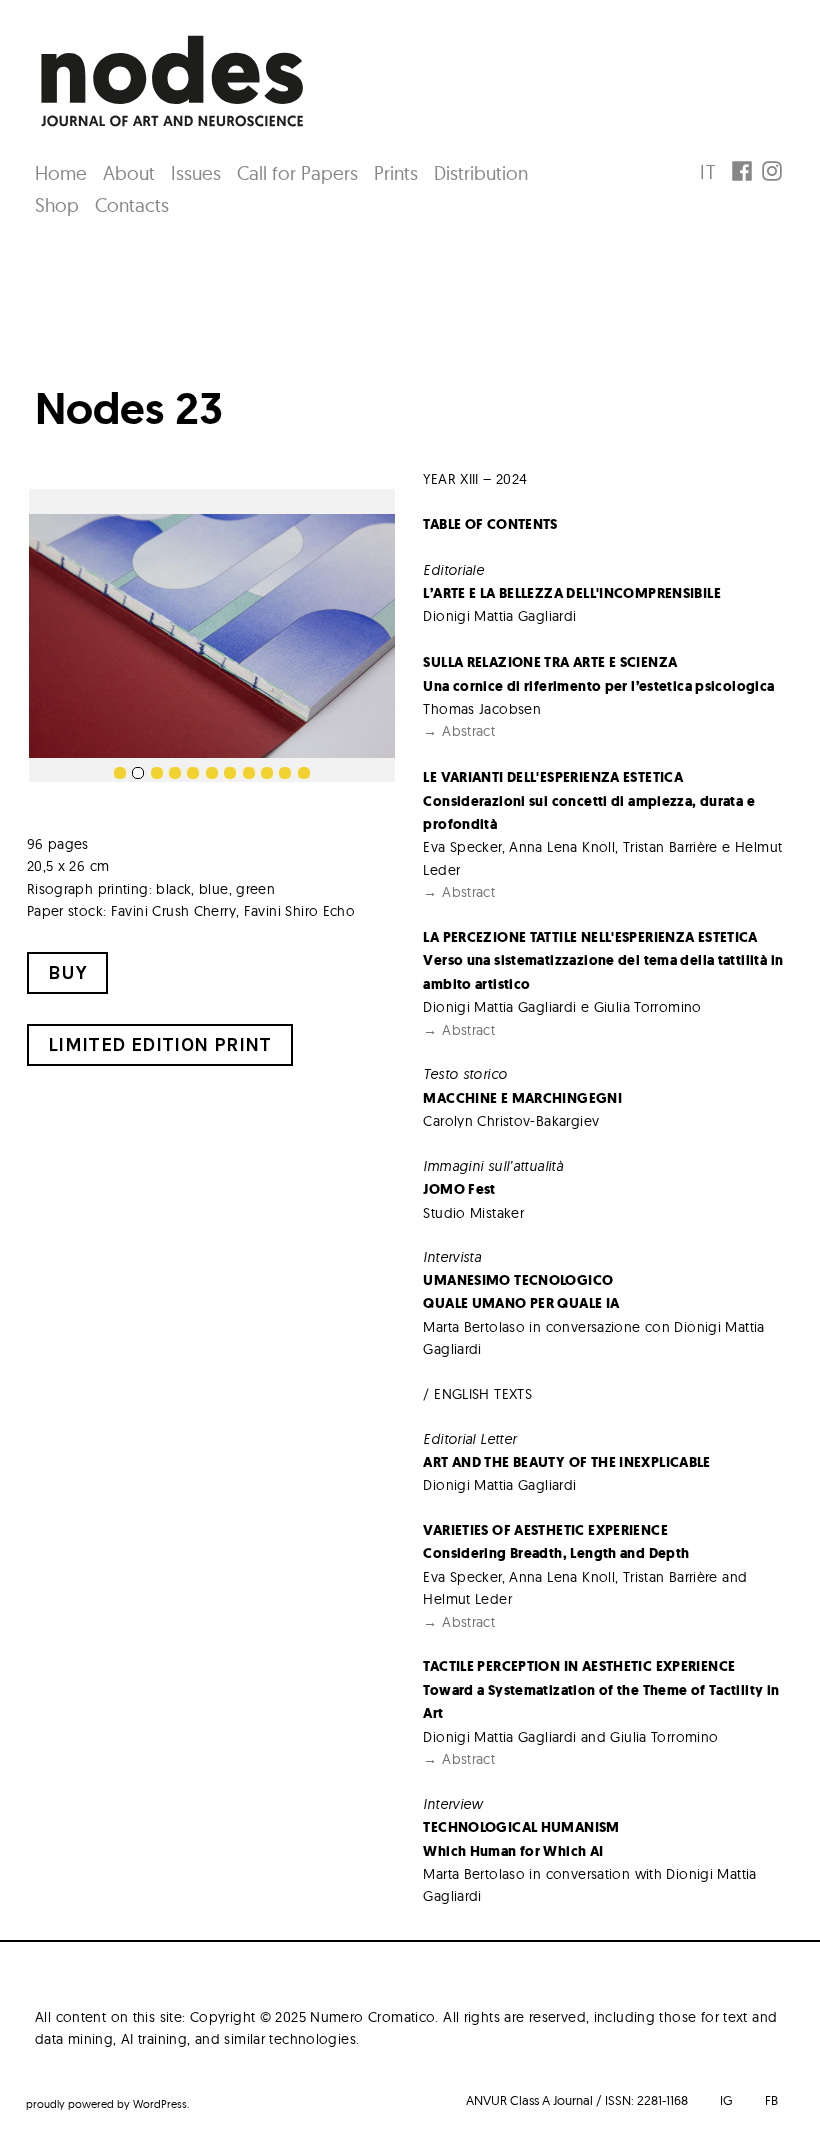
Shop (57, 205)
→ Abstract (459, 731)
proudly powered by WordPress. (107, 2104)
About (129, 173)
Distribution (481, 173)
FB (771, 2100)
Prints (396, 173)
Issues (196, 173)
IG (726, 2100)
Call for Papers (297, 173)
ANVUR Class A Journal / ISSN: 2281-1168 (577, 2100)
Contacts (132, 205)
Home (61, 173)
